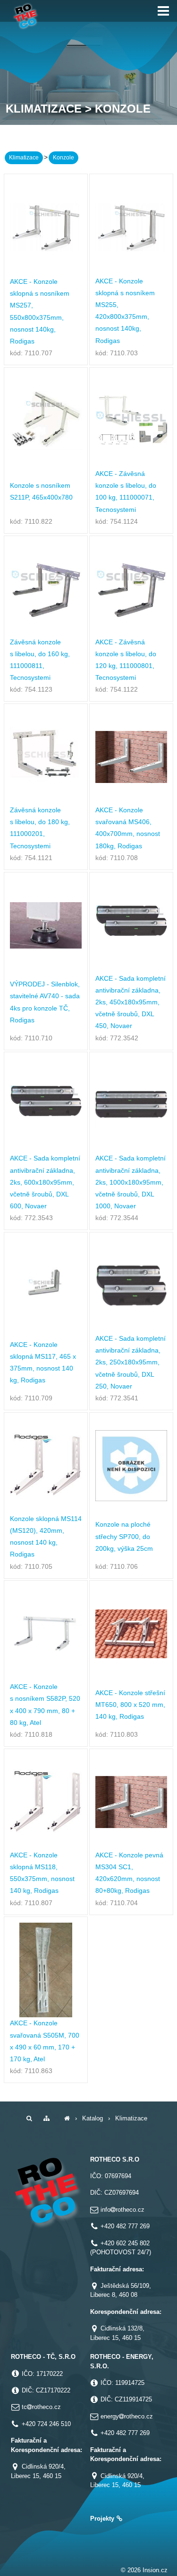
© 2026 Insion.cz (144, 2570)
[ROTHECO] (67, 2118)
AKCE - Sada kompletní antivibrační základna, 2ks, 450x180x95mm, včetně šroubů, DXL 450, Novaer (131, 1002)
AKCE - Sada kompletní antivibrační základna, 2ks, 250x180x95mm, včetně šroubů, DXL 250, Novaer (131, 1362)
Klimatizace (24, 158)
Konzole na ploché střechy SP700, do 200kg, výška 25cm (124, 1536)
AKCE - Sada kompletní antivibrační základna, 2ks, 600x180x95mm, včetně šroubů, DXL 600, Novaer (45, 1182)
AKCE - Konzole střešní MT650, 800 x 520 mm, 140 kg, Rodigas (130, 1705)
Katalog (93, 2118)
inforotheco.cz (122, 2210)
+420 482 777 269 (125, 2226)
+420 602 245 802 (125, 2243)
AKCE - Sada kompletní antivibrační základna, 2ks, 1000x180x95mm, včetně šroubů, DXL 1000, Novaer (131, 1182)
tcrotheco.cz (41, 2407)
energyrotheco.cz (127, 2416)
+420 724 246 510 (46, 2424)
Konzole (63, 158)
